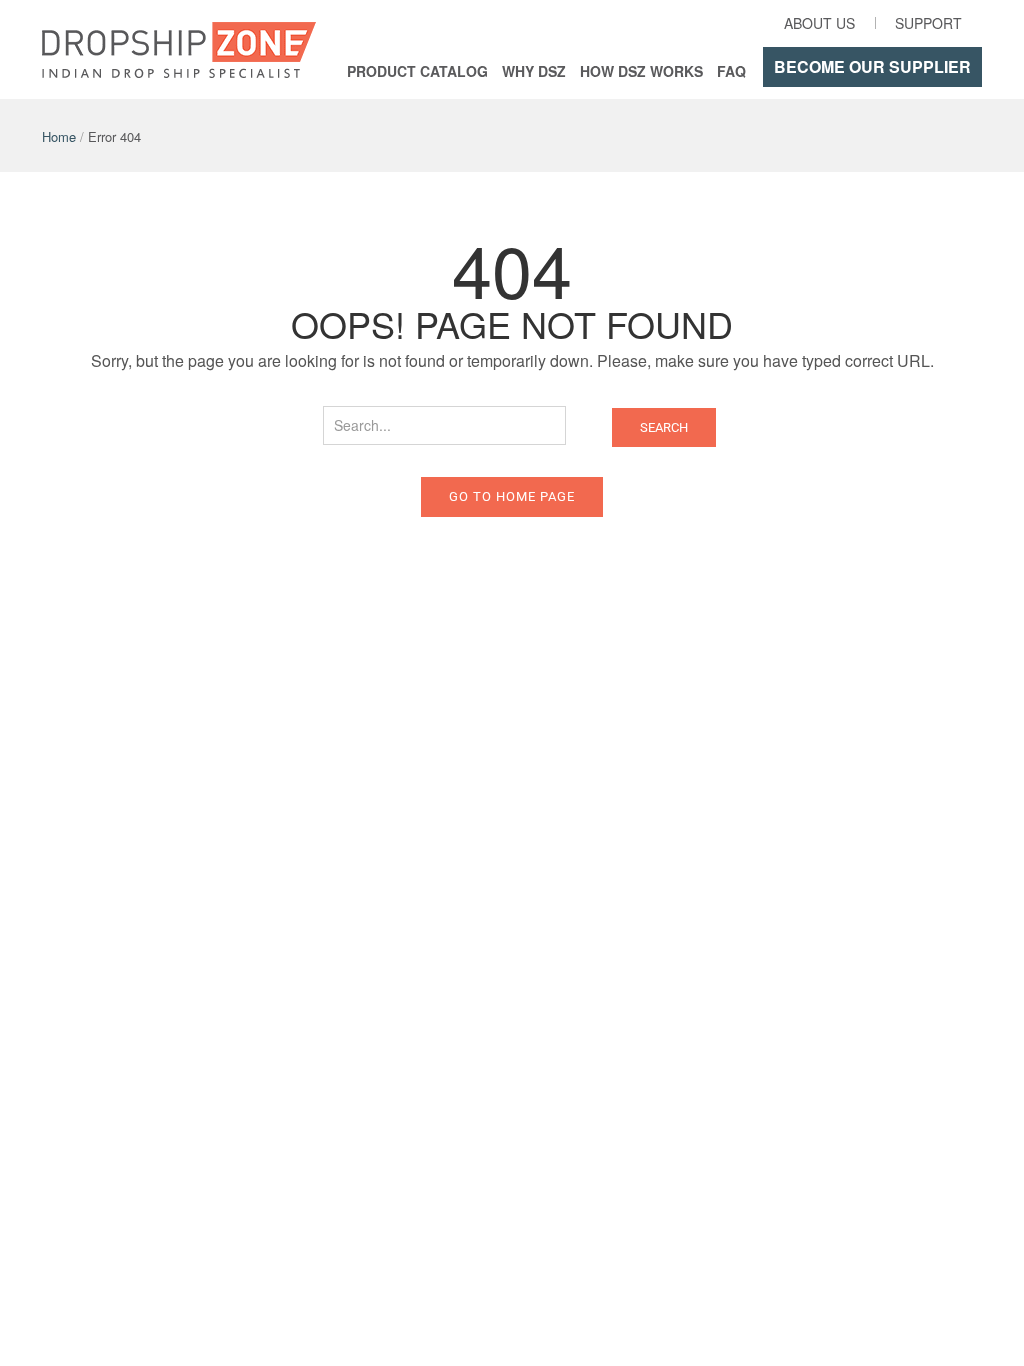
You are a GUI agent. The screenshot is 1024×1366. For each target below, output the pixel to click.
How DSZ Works (641, 71)
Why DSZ (534, 71)
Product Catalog (417, 71)
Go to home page (512, 496)
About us (819, 23)
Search (664, 427)
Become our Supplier (872, 66)
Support (928, 23)
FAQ (731, 71)
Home (59, 136)
